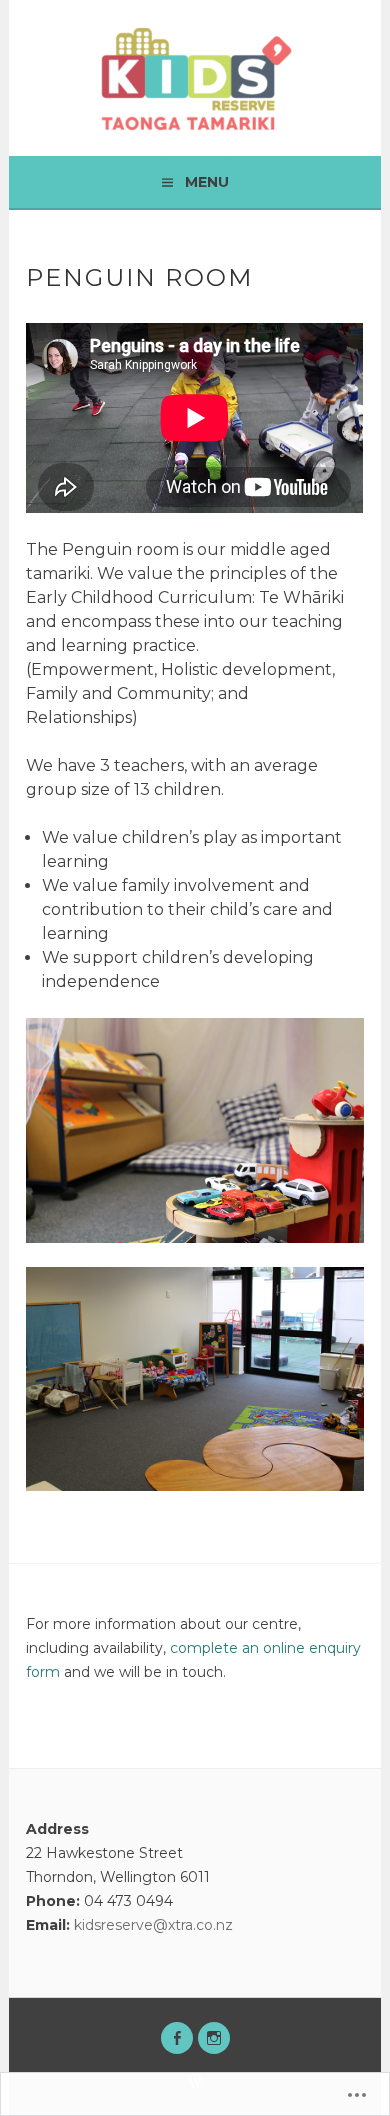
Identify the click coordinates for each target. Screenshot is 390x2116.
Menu (207, 182)
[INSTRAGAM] (214, 2038)
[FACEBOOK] (177, 2038)
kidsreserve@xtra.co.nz (153, 1925)
